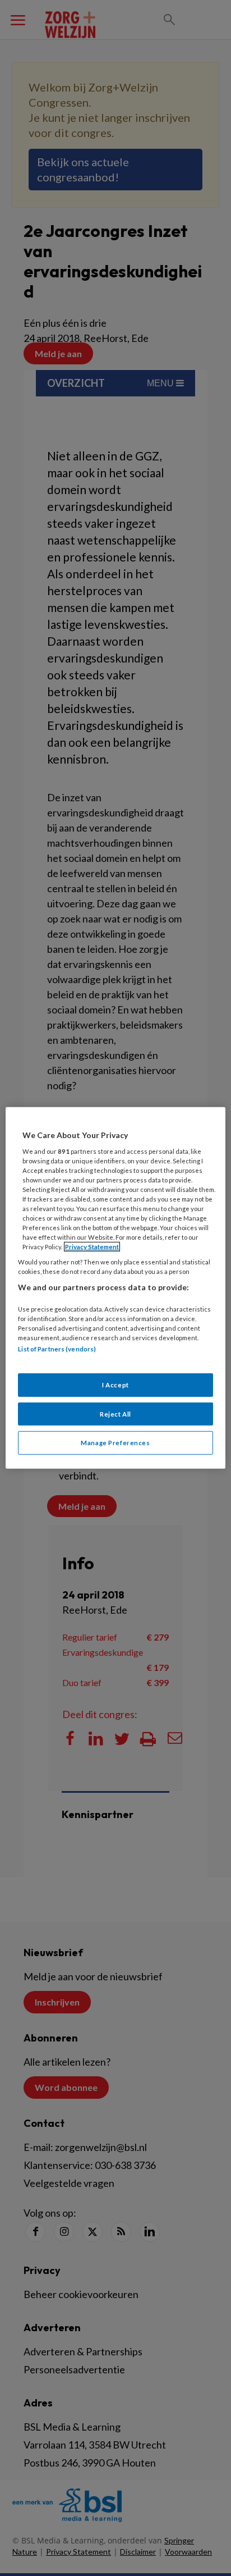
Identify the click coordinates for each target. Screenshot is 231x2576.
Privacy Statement (92, 1247)
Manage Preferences (115, 1443)
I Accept (115, 1384)
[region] (115, 1288)
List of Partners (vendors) (57, 1349)
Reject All (115, 1413)
